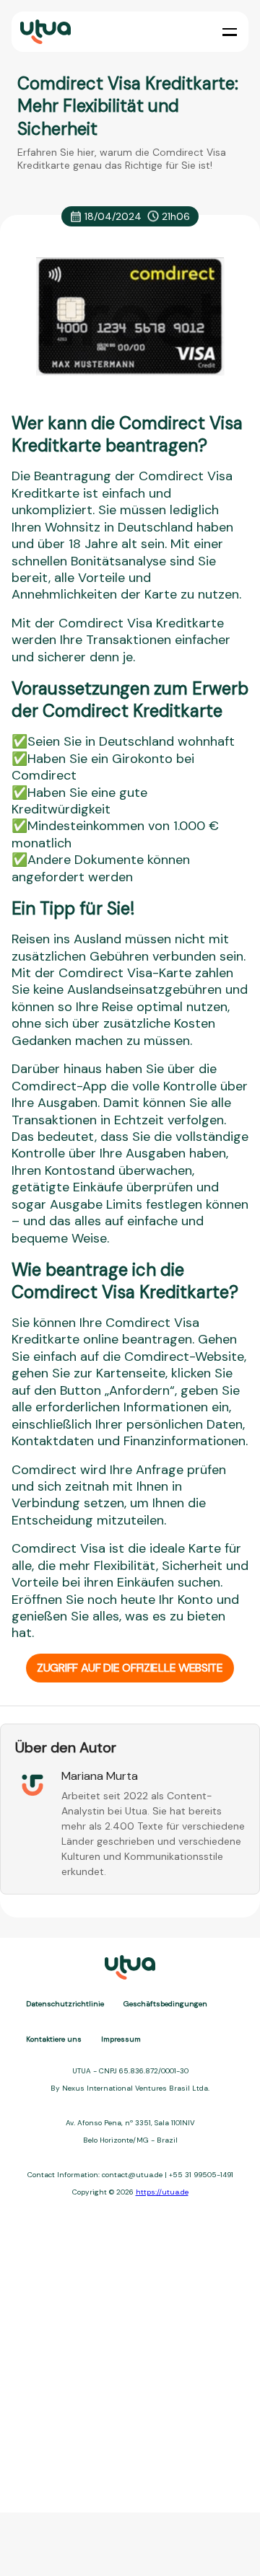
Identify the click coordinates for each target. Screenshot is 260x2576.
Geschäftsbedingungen (165, 2004)
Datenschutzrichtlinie (65, 2004)
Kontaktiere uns (54, 2039)
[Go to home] (44, 32)
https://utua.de (162, 2192)
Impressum (121, 2039)
